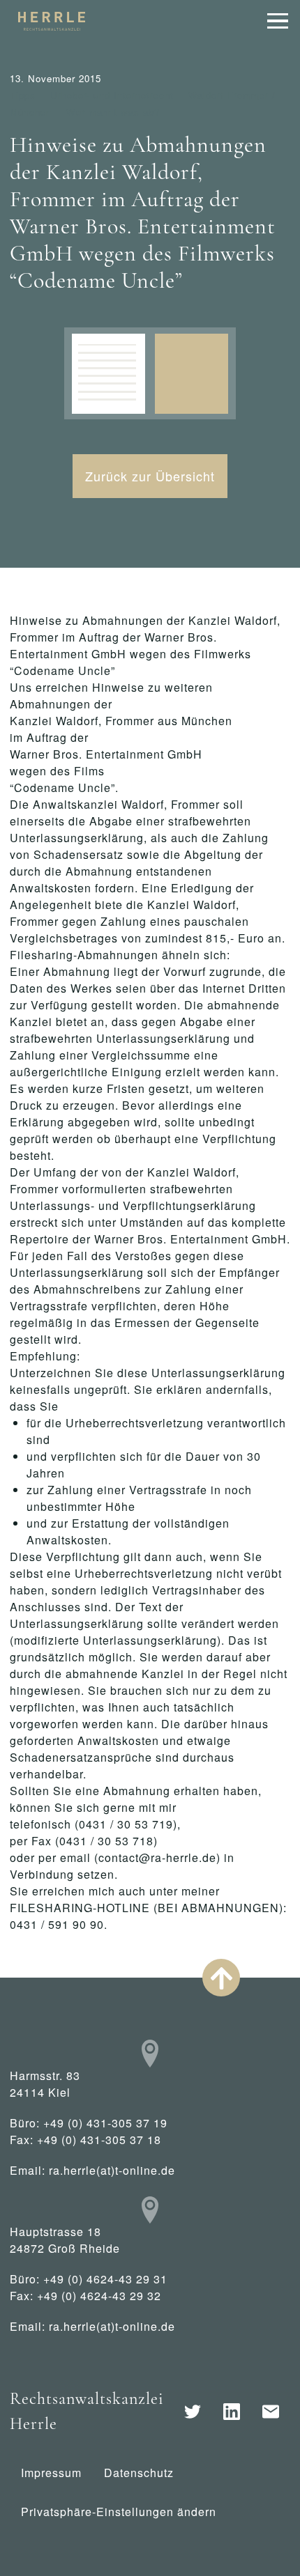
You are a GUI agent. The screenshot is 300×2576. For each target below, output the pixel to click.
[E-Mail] (271, 2412)
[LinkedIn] (232, 2412)
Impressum (51, 2473)
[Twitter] (193, 2412)
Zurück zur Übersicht (150, 476)
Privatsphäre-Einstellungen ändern (119, 2512)
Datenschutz (139, 2473)
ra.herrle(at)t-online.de (112, 2170)
